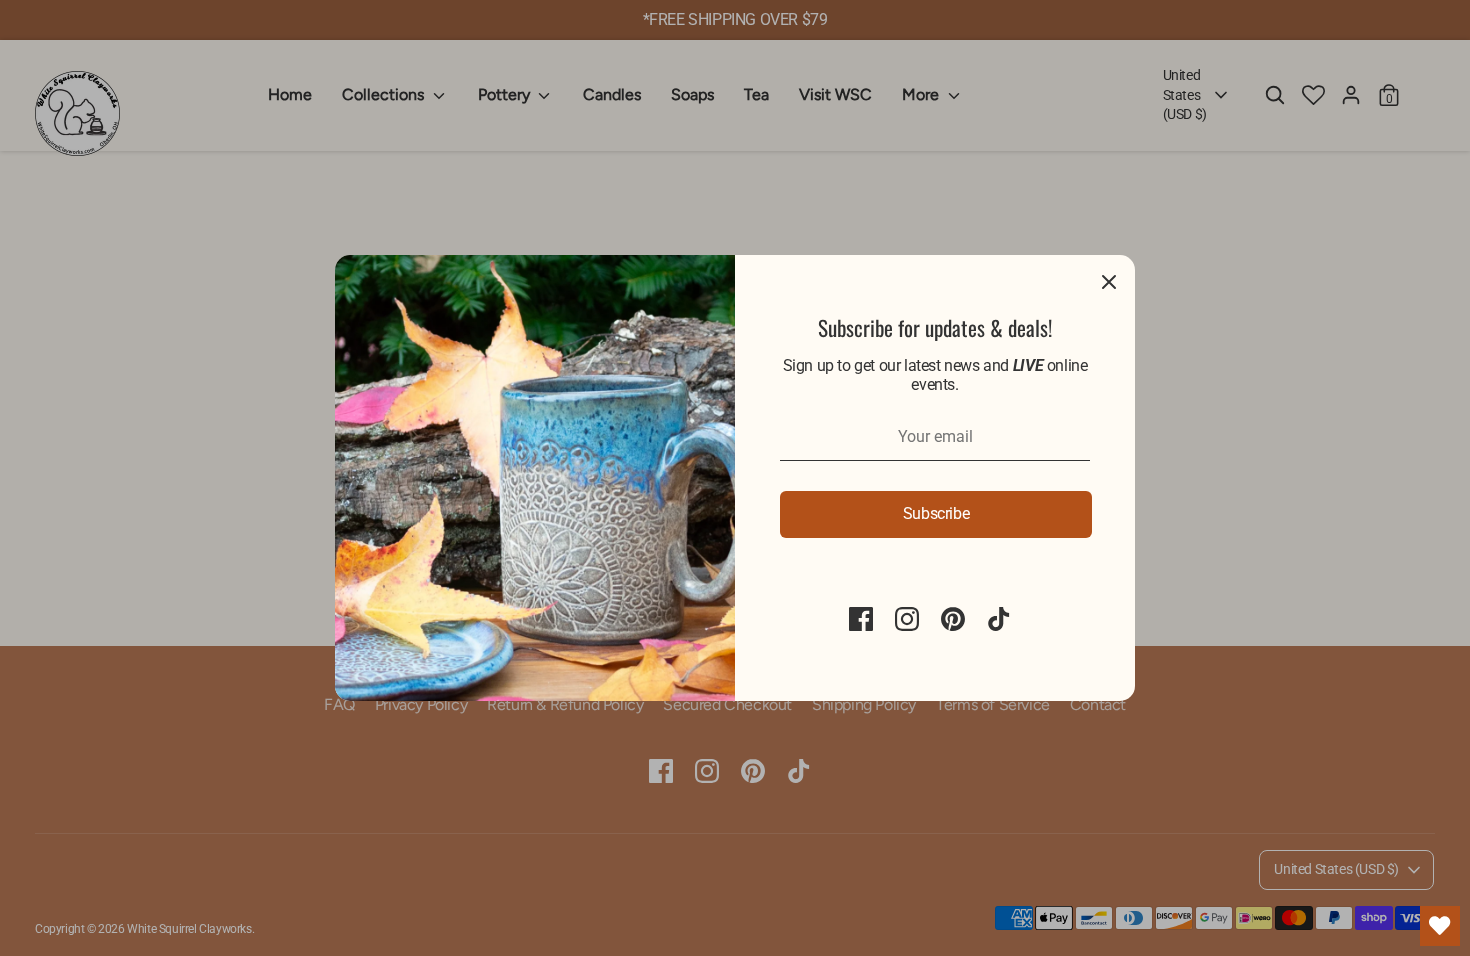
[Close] (1109, 281)
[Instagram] (907, 619)
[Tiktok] (999, 619)
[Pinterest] (953, 619)
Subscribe (936, 513)
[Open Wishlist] (1440, 926)
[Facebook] (861, 619)
